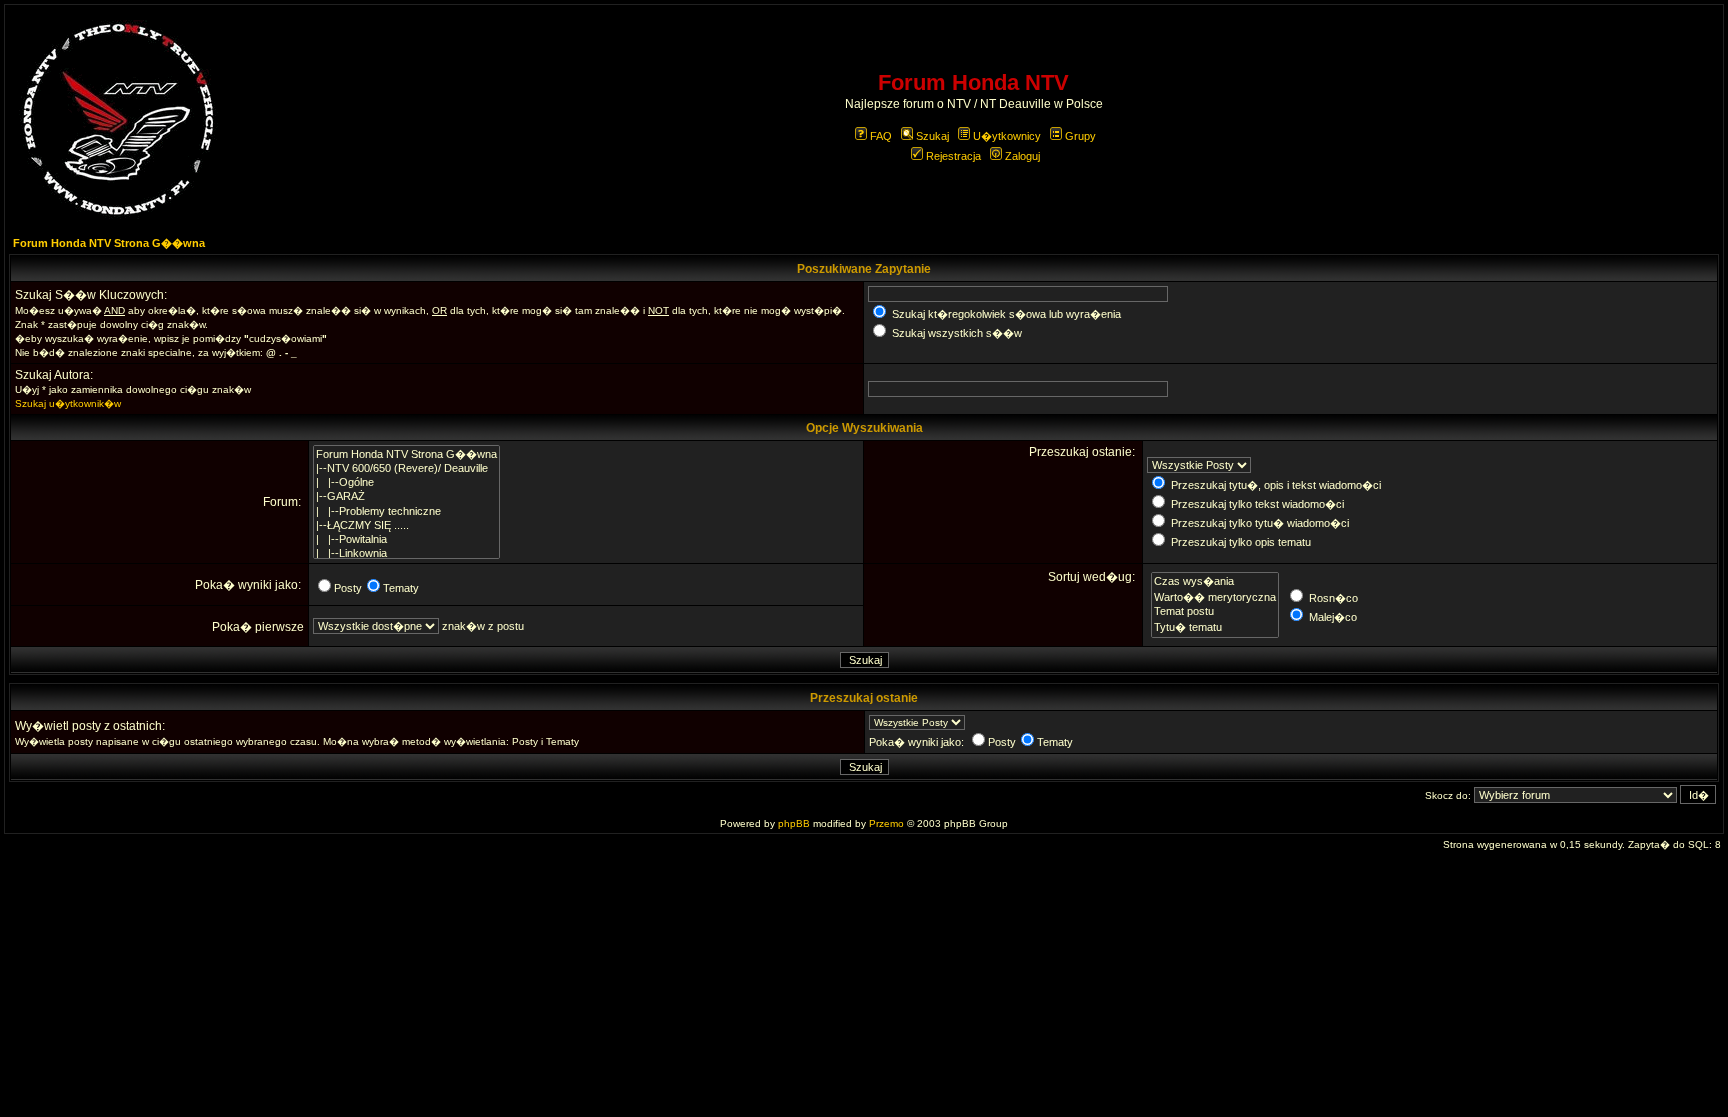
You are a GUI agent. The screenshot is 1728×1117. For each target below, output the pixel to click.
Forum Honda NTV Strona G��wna (109, 243)
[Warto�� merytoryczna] (1215, 597)
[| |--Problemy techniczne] (406, 512)
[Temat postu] (1215, 612)
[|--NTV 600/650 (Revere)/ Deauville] (406, 469)
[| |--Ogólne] (406, 483)
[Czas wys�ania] (1215, 581)
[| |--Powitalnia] (406, 540)
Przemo (886, 823)
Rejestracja (953, 156)
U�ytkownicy (1007, 136)
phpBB (794, 823)
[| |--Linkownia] (406, 554)
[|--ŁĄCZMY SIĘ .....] (406, 526)
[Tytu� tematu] (1215, 627)
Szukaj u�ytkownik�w (68, 403)
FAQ (881, 136)
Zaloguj (1022, 156)
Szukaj (932, 136)
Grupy (1080, 136)
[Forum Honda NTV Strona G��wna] (406, 454)
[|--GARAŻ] (406, 497)
